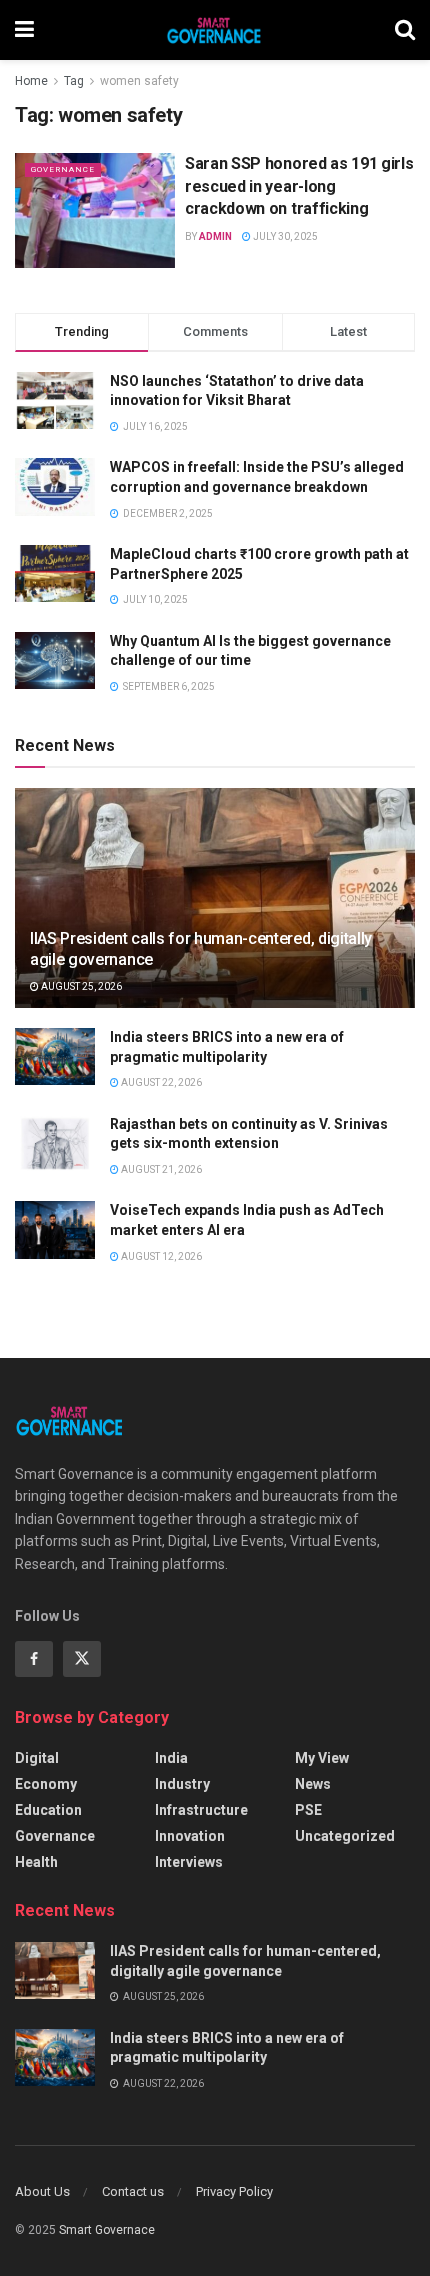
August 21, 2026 (160, 1169)
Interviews (189, 1862)
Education (48, 1810)
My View (322, 1758)
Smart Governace (107, 2230)
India (171, 1758)
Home (31, 81)
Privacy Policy (234, 2191)
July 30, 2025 (284, 236)
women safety (139, 81)
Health (36, 1862)
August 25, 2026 (80, 986)
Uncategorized (345, 1836)
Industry (182, 1784)
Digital (37, 1758)
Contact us (133, 2191)
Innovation (190, 1836)
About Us (42, 2191)
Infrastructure (201, 1810)
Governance (63, 169)
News (313, 1784)
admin (215, 236)
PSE (308, 1810)
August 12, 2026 (160, 1256)
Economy (46, 1784)
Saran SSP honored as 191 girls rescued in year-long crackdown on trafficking (299, 186)
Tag (74, 81)
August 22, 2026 (160, 1082)
